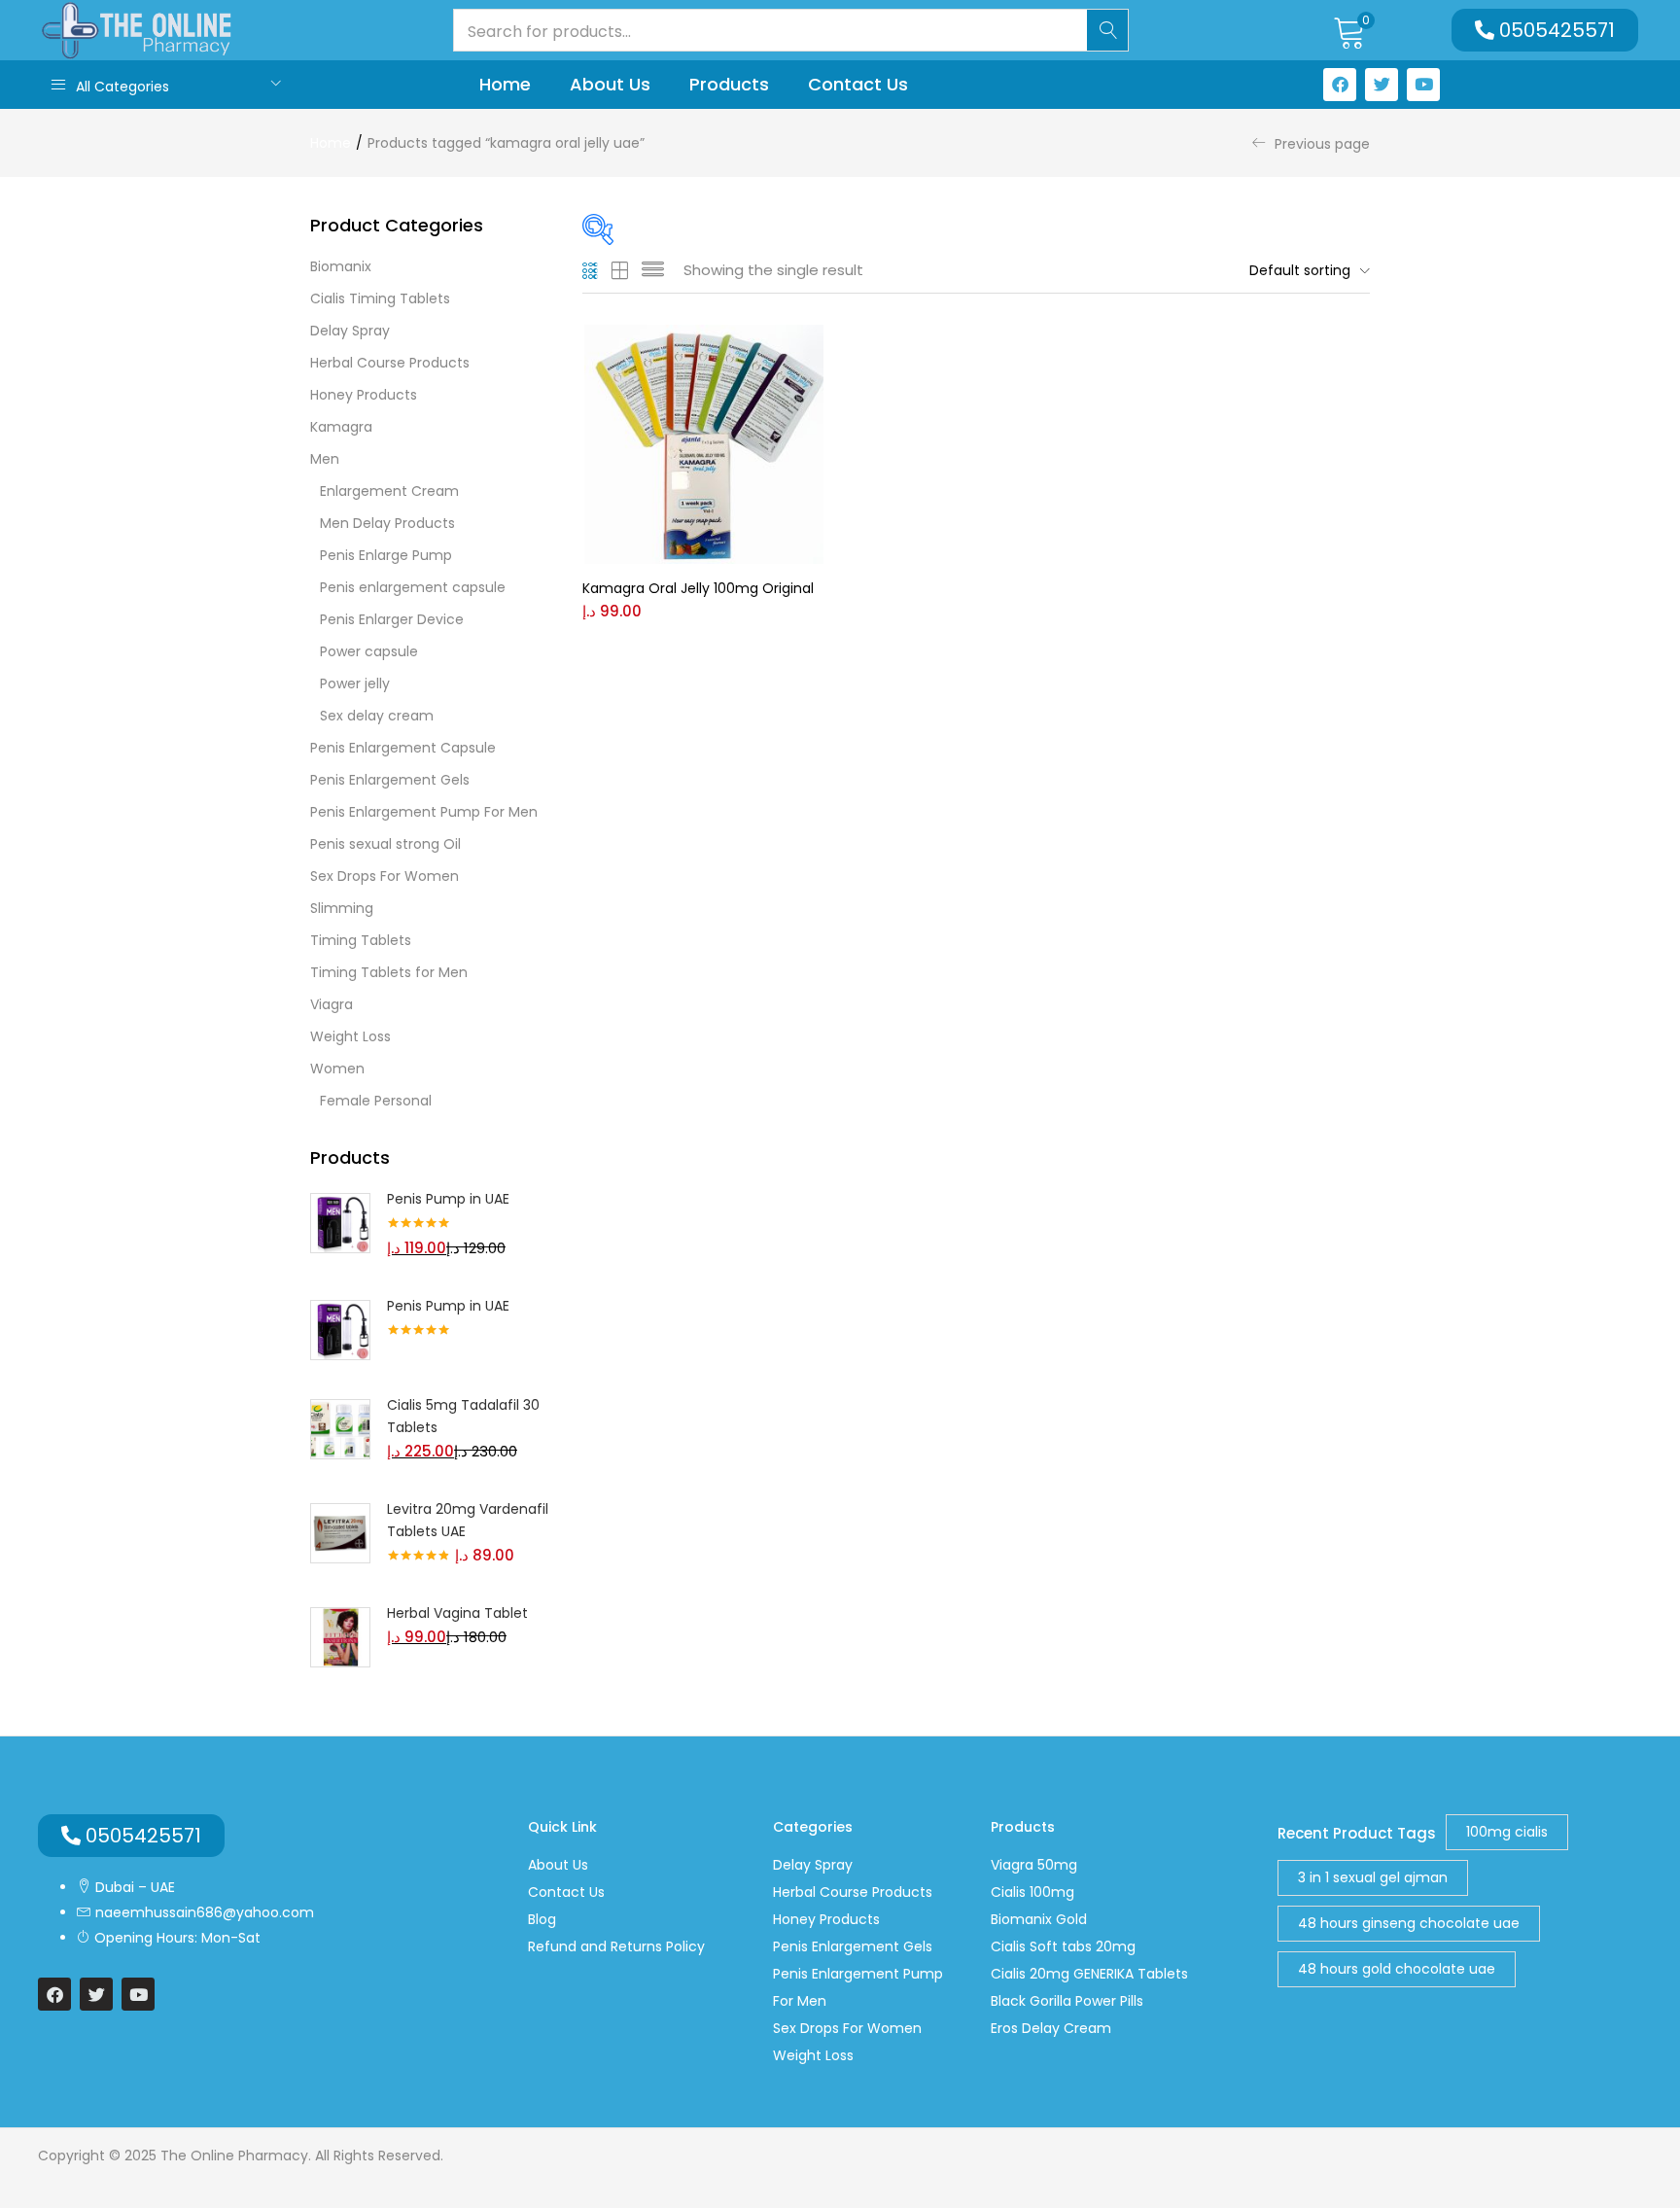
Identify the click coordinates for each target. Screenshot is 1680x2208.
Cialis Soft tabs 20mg (1063, 1946)
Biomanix (341, 266)
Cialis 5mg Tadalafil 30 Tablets (463, 1416)
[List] (653, 270)
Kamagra (341, 427)
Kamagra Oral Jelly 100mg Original (698, 588)
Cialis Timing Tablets (380, 298)
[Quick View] (658, 409)
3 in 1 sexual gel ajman (1373, 1877)
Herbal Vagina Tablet (457, 1613)
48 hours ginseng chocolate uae (1409, 1923)
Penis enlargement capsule (413, 587)
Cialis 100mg (1032, 1892)
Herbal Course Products (390, 363)
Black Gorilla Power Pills (1067, 2001)
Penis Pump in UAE (448, 1199)
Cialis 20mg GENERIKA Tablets (1089, 1974)
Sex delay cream (377, 716)
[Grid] (591, 270)
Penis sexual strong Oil (385, 844)
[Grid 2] (620, 270)
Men (325, 459)
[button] (1350, 30)
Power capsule (369, 651)
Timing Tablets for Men (389, 972)
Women (337, 1069)
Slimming (342, 908)
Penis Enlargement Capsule (403, 748)
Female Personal (376, 1101)
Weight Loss (350, 1036)
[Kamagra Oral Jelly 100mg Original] (704, 444)
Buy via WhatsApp (743, 379)
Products (729, 84)
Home (505, 84)
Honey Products (364, 395)
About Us (610, 84)
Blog (542, 1919)
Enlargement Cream (389, 491)
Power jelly (355, 683)
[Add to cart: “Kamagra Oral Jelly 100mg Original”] (658, 348)
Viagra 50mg (1034, 1865)
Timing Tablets (361, 940)
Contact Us (858, 84)
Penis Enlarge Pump (386, 555)
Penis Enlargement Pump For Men (424, 812)
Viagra (332, 1004)
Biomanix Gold (1039, 1919)
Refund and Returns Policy (616, 1946)
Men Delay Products (387, 523)
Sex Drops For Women (385, 876)
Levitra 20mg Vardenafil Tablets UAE (468, 1520)
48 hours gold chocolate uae (1397, 1969)
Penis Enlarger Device (392, 619)
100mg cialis (1507, 1832)
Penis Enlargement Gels (390, 780)
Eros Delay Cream (1051, 2028)
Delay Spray (350, 331)
